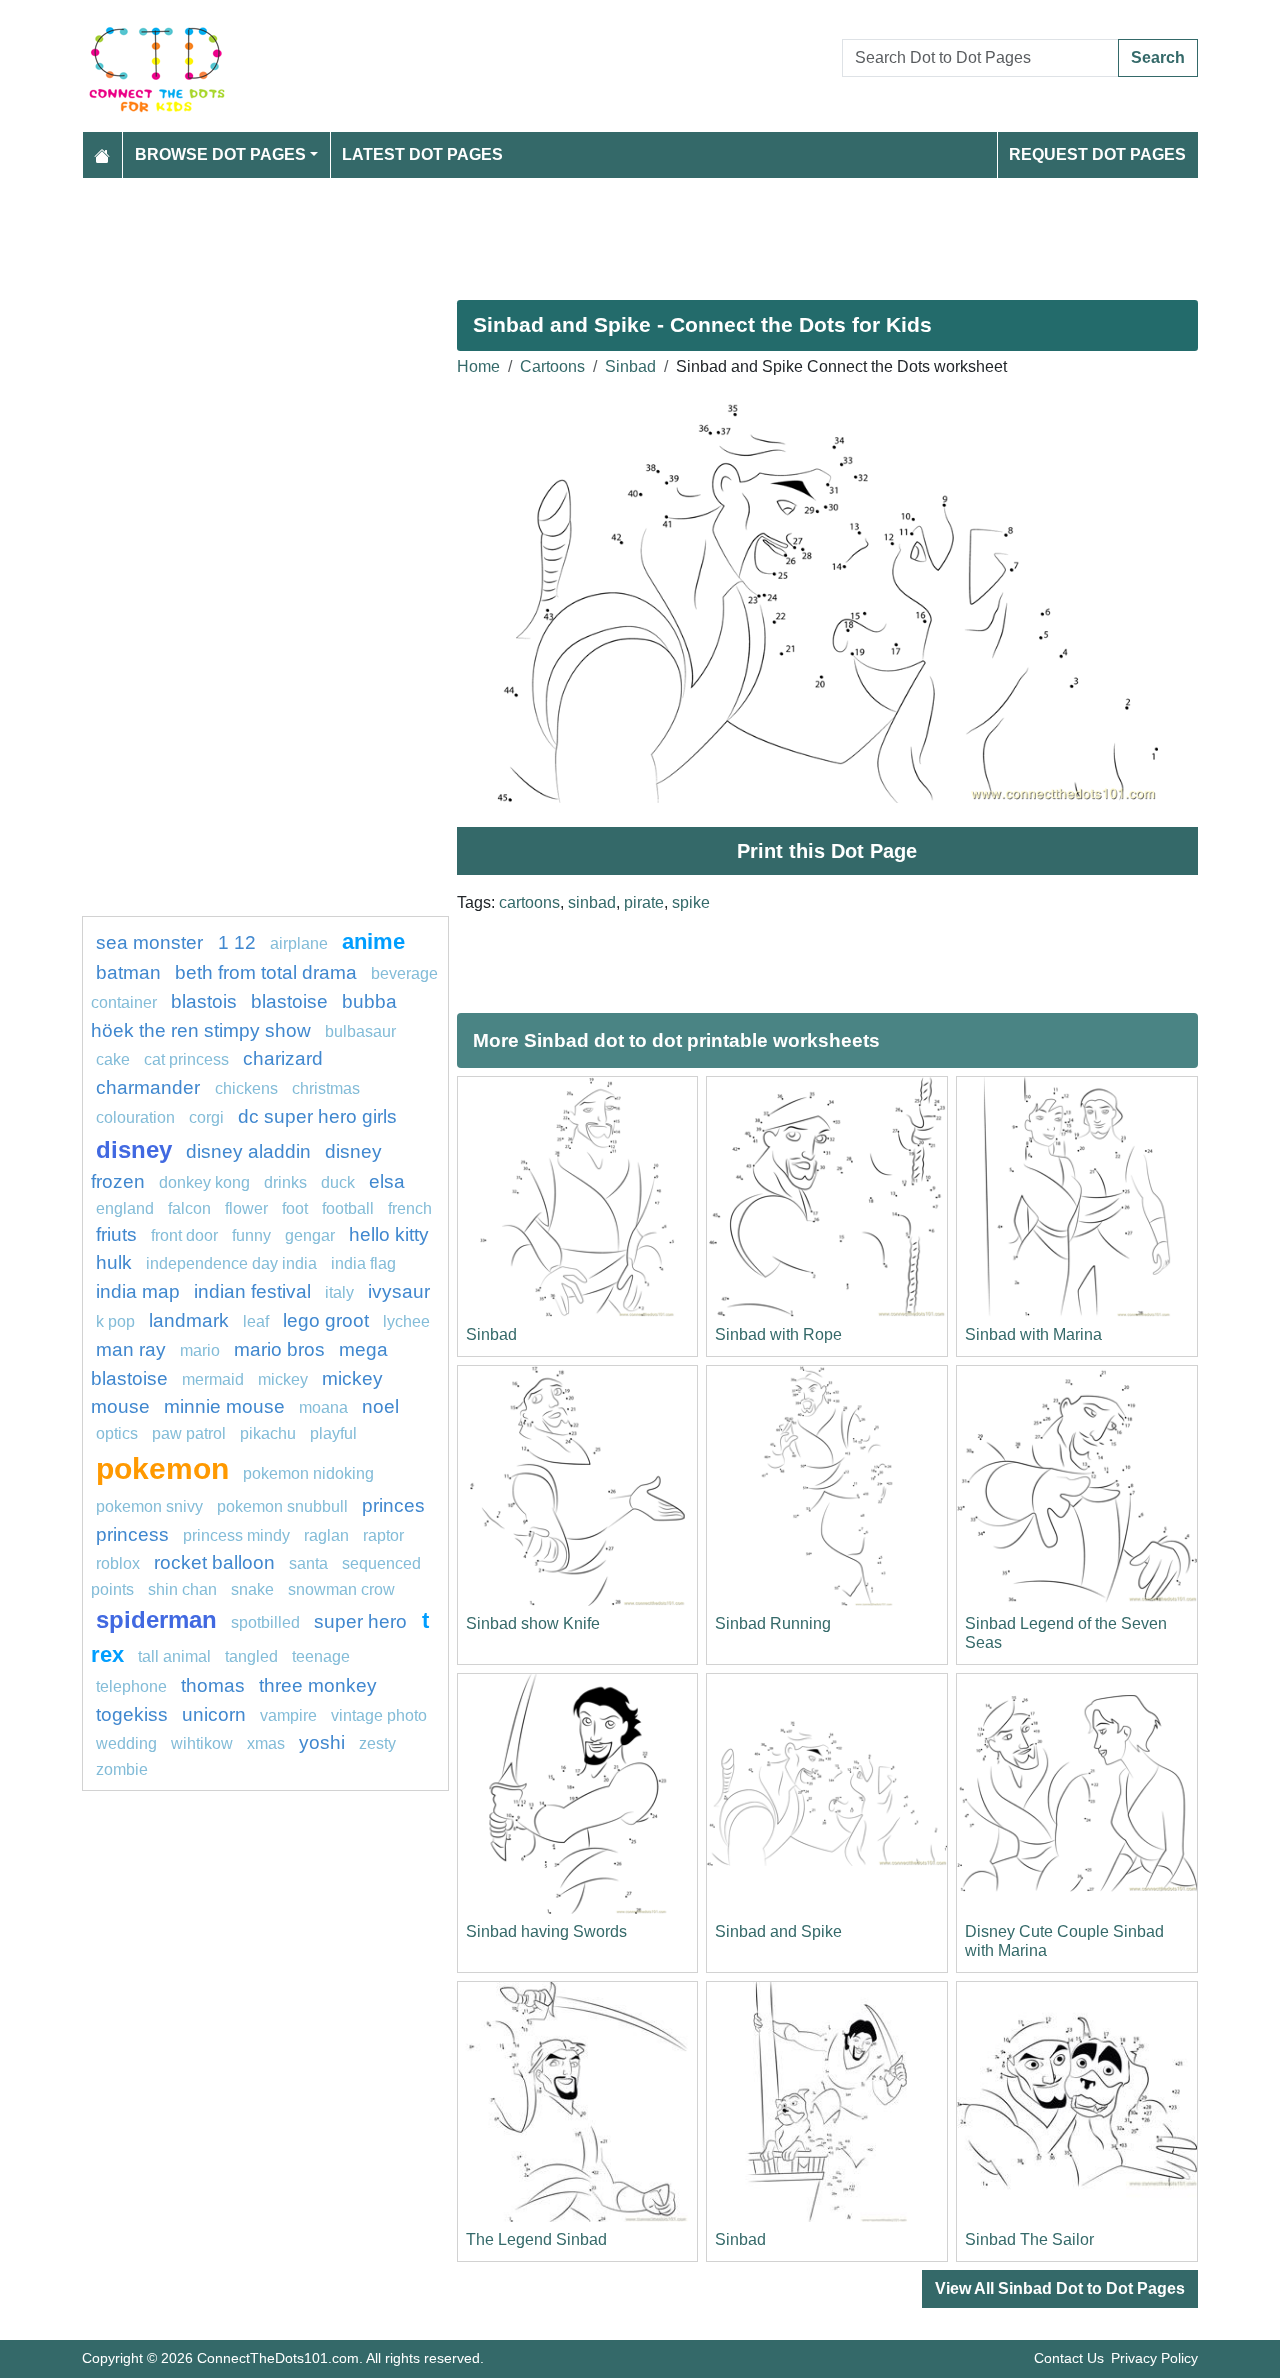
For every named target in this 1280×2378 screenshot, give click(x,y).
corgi (206, 1117)
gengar (310, 1235)
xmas (266, 1743)
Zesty (377, 1743)
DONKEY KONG (204, 1182)
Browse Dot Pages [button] (220, 154)
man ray (131, 1349)
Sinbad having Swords (546, 1931)
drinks (285, 1182)
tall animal (174, 1656)
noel (380, 1406)
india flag (363, 1263)
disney (134, 1149)
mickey (283, 1379)
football (348, 1208)
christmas (326, 1088)
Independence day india (231, 1263)
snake (252, 1589)
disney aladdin (248, 1151)
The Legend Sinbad (536, 2239)
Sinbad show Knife (533, 1623)
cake (113, 1059)
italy (339, 1292)
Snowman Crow (341, 1589)
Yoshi (322, 1742)
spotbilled (265, 1622)
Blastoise (289, 1001)
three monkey (318, 1685)
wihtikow (202, 1743)
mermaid (213, 1379)
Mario (200, 1350)
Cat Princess (186, 1059)
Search (1158, 57)
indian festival (252, 1291)
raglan (326, 1535)
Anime (373, 941)
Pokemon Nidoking (308, 1473)
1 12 (237, 942)
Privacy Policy (1154, 2358)
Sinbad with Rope (778, 1334)
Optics (117, 1433)
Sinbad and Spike (778, 1931)
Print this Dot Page (827, 851)
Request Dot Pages (1097, 154)
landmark (189, 1320)
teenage (321, 1656)
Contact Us (1069, 2358)
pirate (644, 902)
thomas (213, 1685)
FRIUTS (116, 1234)
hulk (114, 1262)
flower (246, 1208)
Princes (393, 1505)
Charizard (283, 1058)
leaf (256, 1321)
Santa (308, 1563)
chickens (246, 1088)
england (125, 1208)
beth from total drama (266, 972)
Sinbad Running (773, 1623)
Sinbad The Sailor (1029, 2239)
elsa (387, 1181)
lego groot (326, 1320)
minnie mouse (224, 1406)
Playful (333, 1433)
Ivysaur (399, 1291)
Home (478, 366)
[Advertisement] (640, 231)
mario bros (279, 1349)
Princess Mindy (236, 1535)
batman (128, 972)
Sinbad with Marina (1033, 1334)
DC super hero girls (317, 1116)
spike (691, 902)
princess (132, 1534)
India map (138, 1291)
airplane (299, 943)
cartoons (529, 902)
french (410, 1208)
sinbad (592, 902)
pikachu (268, 1433)
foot (295, 1208)
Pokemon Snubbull (282, 1506)
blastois (204, 1001)
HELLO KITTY (389, 1234)
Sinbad (630, 366)
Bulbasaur (360, 1031)
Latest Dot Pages (422, 154)
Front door (184, 1235)
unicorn (214, 1714)
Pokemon (162, 1468)
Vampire (288, 1715)
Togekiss (132, 1714)
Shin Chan (182, 1589)
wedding (126, 1743)
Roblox (118, 1563)
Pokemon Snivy (149, 1506)
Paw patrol (189, 1433)
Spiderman (156, 1619)
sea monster (152, 942)
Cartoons (552, 366)
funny (251, 1235)
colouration (135, 1117)
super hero (363, 1621)
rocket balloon (214, 1562)
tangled (251, 1656)
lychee (406, 1321)
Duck (338, 1182)
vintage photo (379, 1715)
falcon (189, 1208)
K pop (115, 1321)
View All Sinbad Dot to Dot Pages (1060, 2288)
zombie (122, 1769)
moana (323, 1407)
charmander (150, 1087)
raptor (383, 1535)
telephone (131, 1686)
